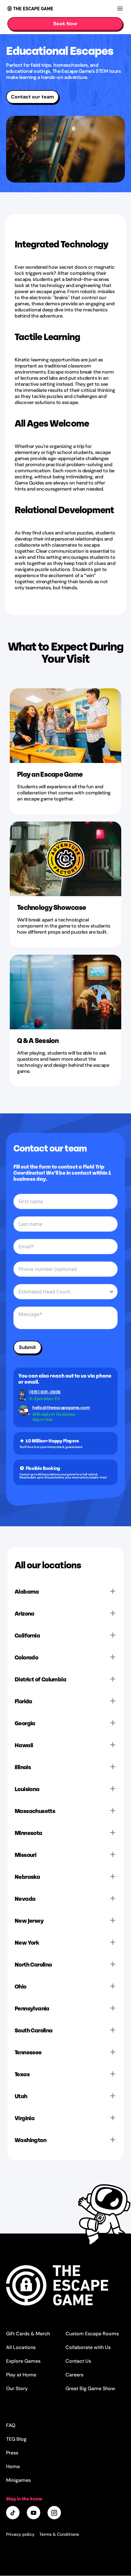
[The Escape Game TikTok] (13, 2513)
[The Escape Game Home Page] (65, 2285)
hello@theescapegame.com (57, 1408)
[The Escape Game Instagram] (55, 2513)
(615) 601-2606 (45, 1392)
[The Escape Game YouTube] (34, 2513)
